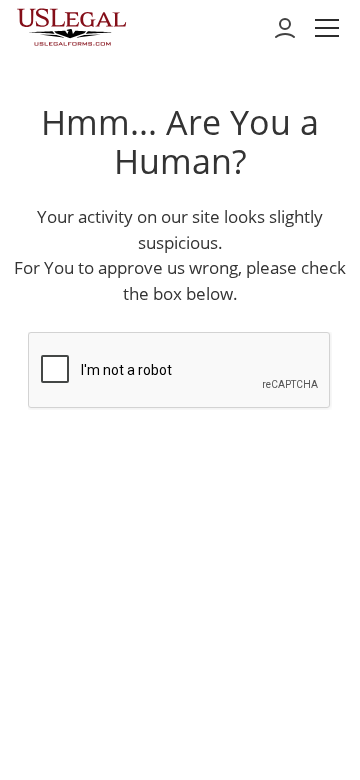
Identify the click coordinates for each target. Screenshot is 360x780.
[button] (327, 28)
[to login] (285, 28)
